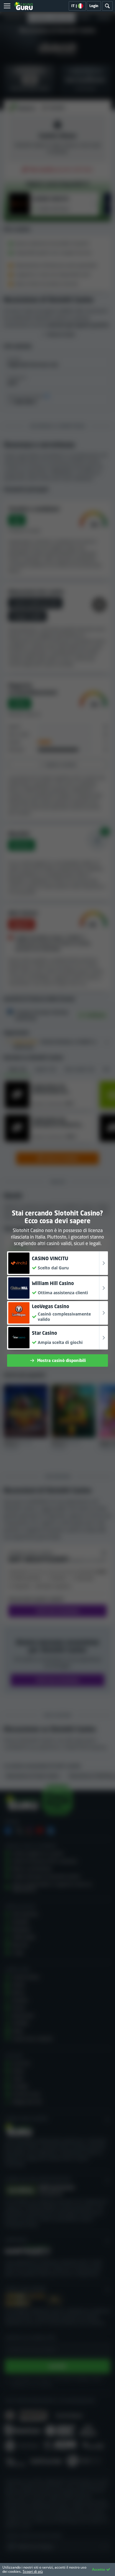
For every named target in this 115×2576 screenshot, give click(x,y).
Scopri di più (33, 2571)
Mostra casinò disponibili (61, 1360)
